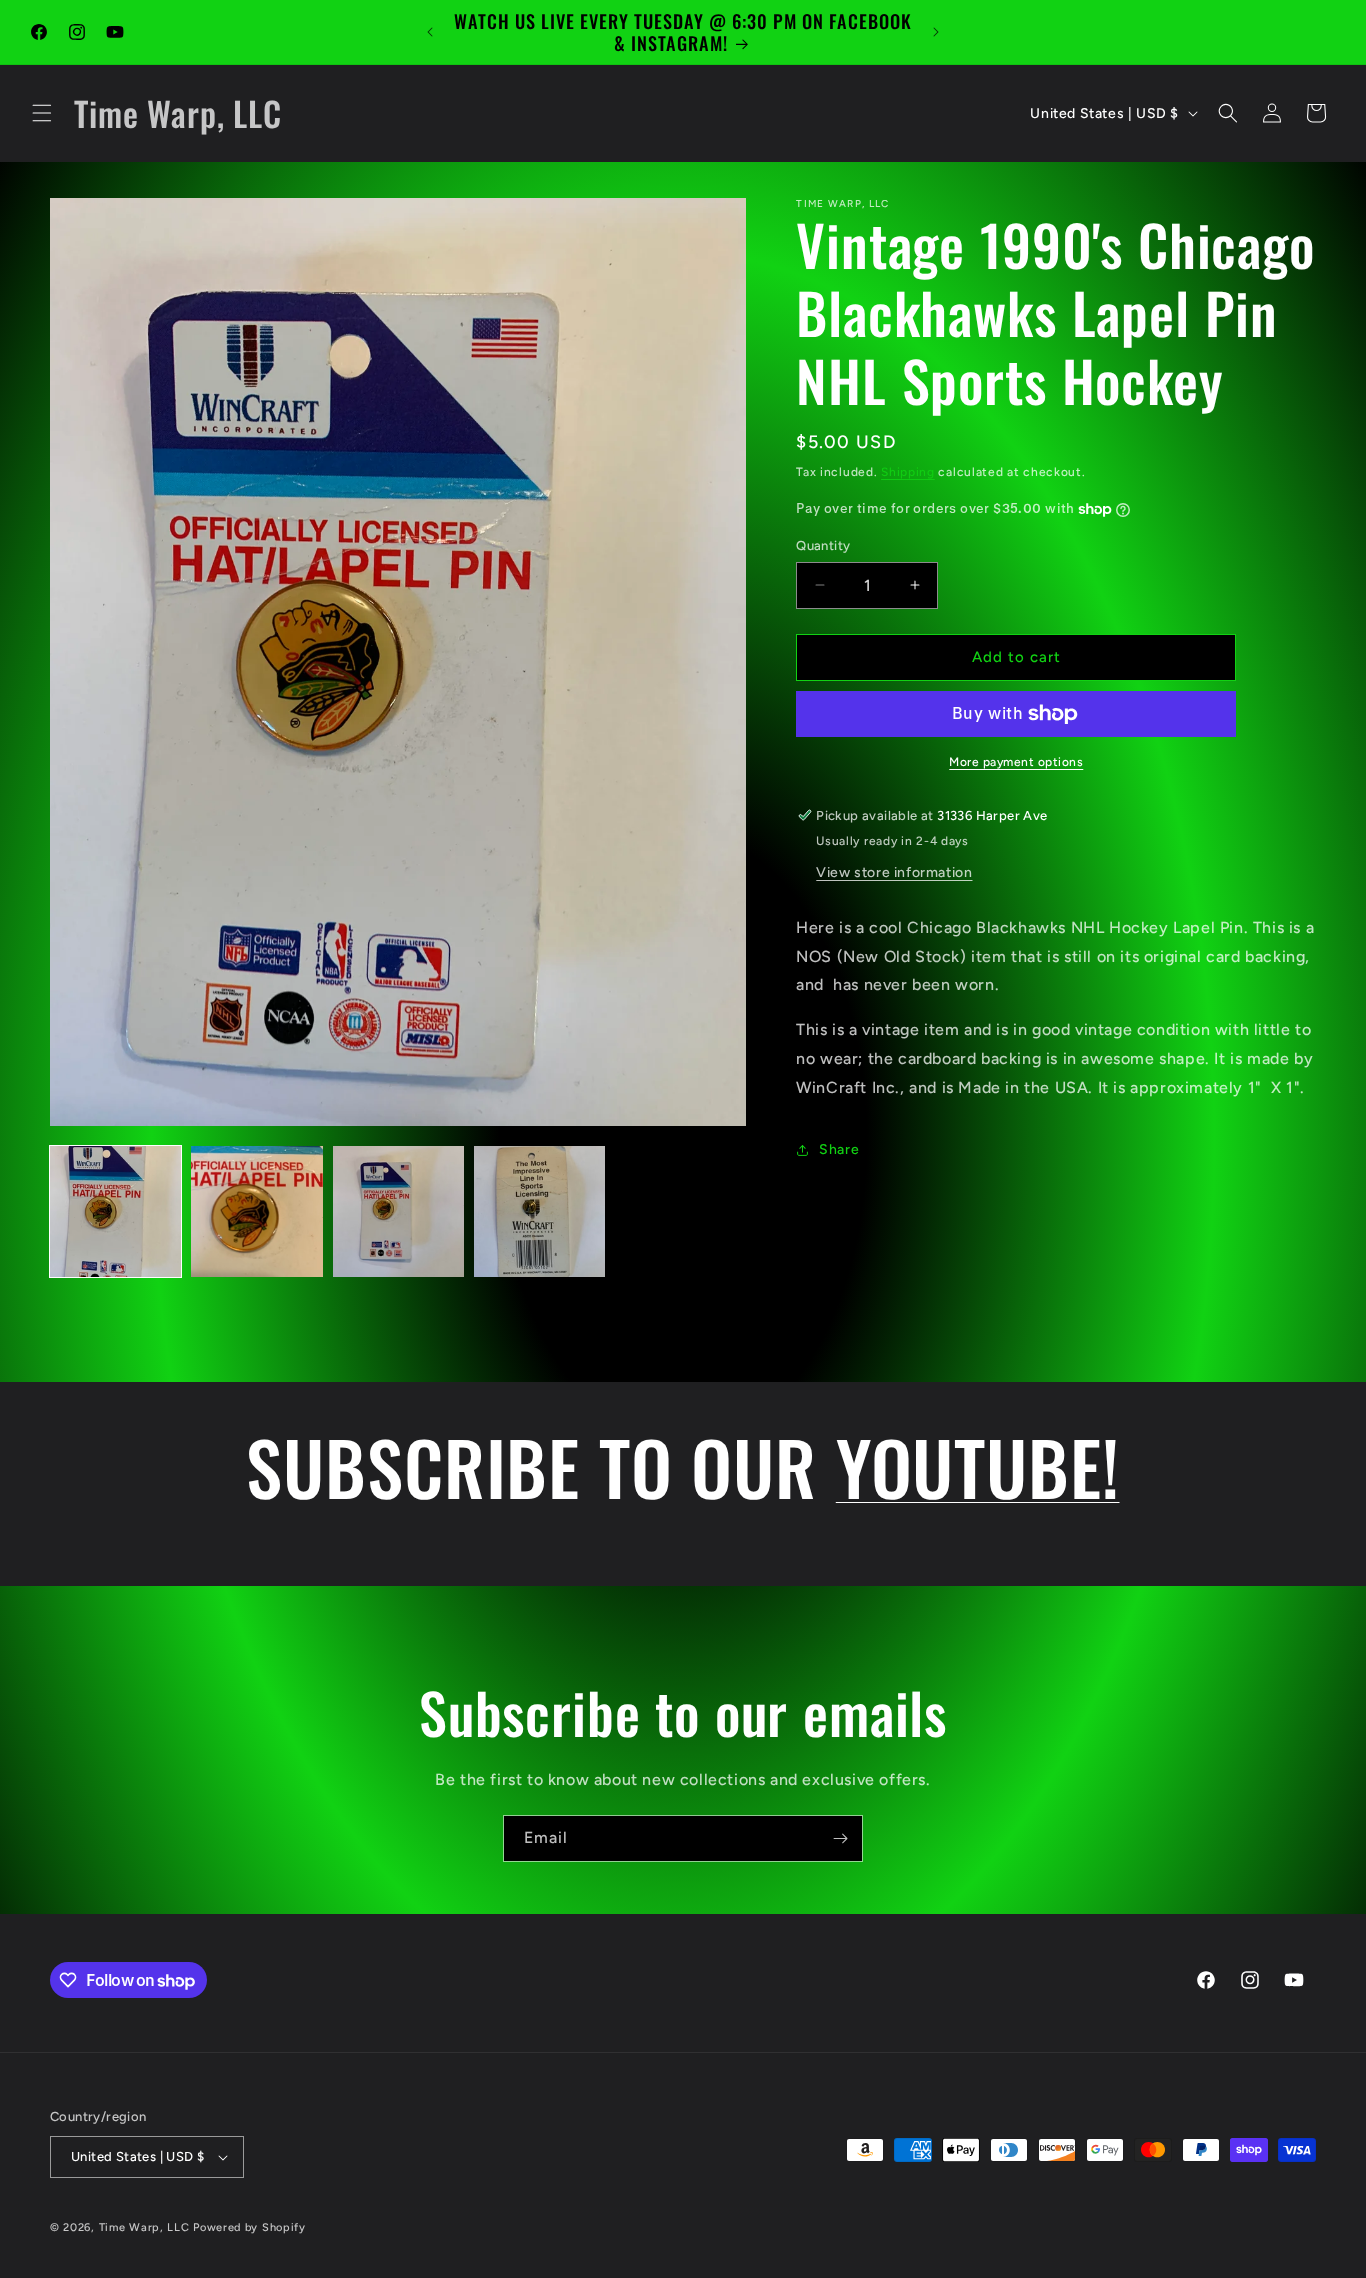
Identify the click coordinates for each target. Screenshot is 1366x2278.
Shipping (908, 472)
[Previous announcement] (430, 32)
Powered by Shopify (249, 2227)
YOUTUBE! (978, 1466)
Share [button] (839, 1149)
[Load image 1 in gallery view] (115, 1211)
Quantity (823, 545)
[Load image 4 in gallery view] (539, 1211)
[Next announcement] (936, 32)
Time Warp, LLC (144, 2227)
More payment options (1016, 762)
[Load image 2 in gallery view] (256, 1211)
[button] (42, 113)
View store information (894, 872)
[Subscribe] (840, 1838)
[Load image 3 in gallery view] (398, 1211)
